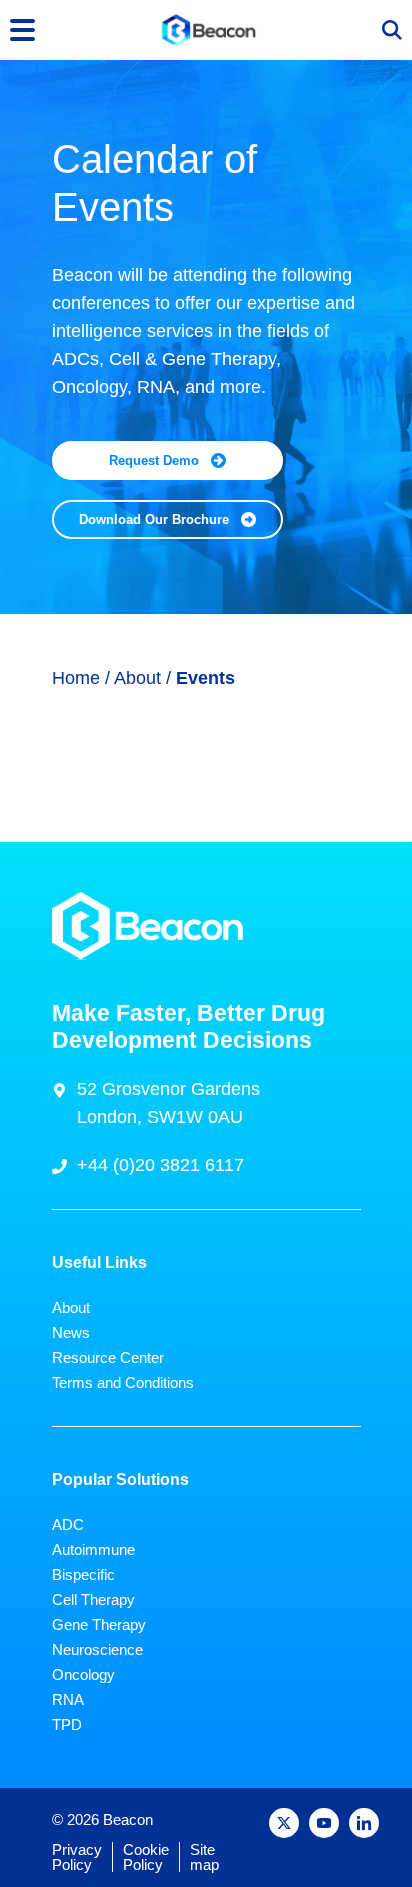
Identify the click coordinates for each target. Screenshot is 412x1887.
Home (76, 678)
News (71, 1332)
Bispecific (83, 1574)
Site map (204, 1857)
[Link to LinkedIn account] (364, 1823)
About (140, 678)
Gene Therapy (99, 1624)
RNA (68, 1699)
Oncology (83, 1674)
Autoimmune (93, 1549)
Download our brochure (154, 520)
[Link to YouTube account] (324, 1823)
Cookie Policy (146, 1857)
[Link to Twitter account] (284, 1823)
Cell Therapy (93, 1599)
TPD (67, 1724)
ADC (68, 1524)
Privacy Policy (77, 1857)
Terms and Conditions (123, 1382)
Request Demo (154, 461)
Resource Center (108, 1357)
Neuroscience (97, 1649)
